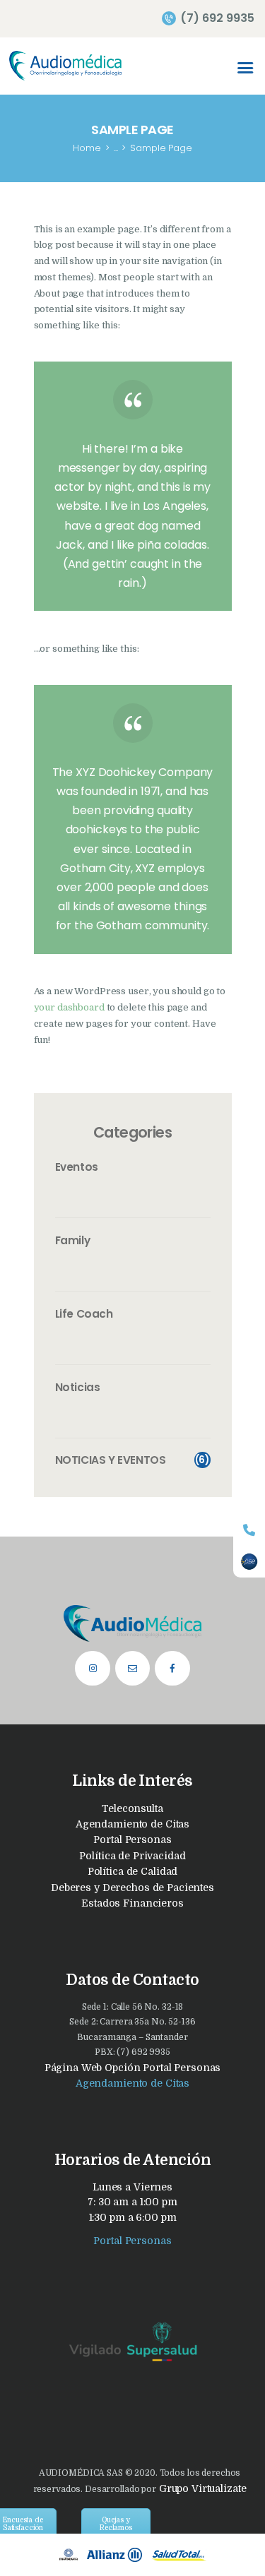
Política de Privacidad (132, 1856)
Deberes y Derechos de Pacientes (132, 1888)
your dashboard (69, 1007)
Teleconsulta (132, 1808)
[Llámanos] (249, 1530)
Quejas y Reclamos (116, 2524)
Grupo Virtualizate (201, 2488)
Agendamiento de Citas (132, 1824)
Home (87, 148)
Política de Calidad (133, 1871)
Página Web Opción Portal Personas (133, 2068)
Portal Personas (132, 1839)
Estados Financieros (132, 1903)
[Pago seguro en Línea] (249, 1562)
